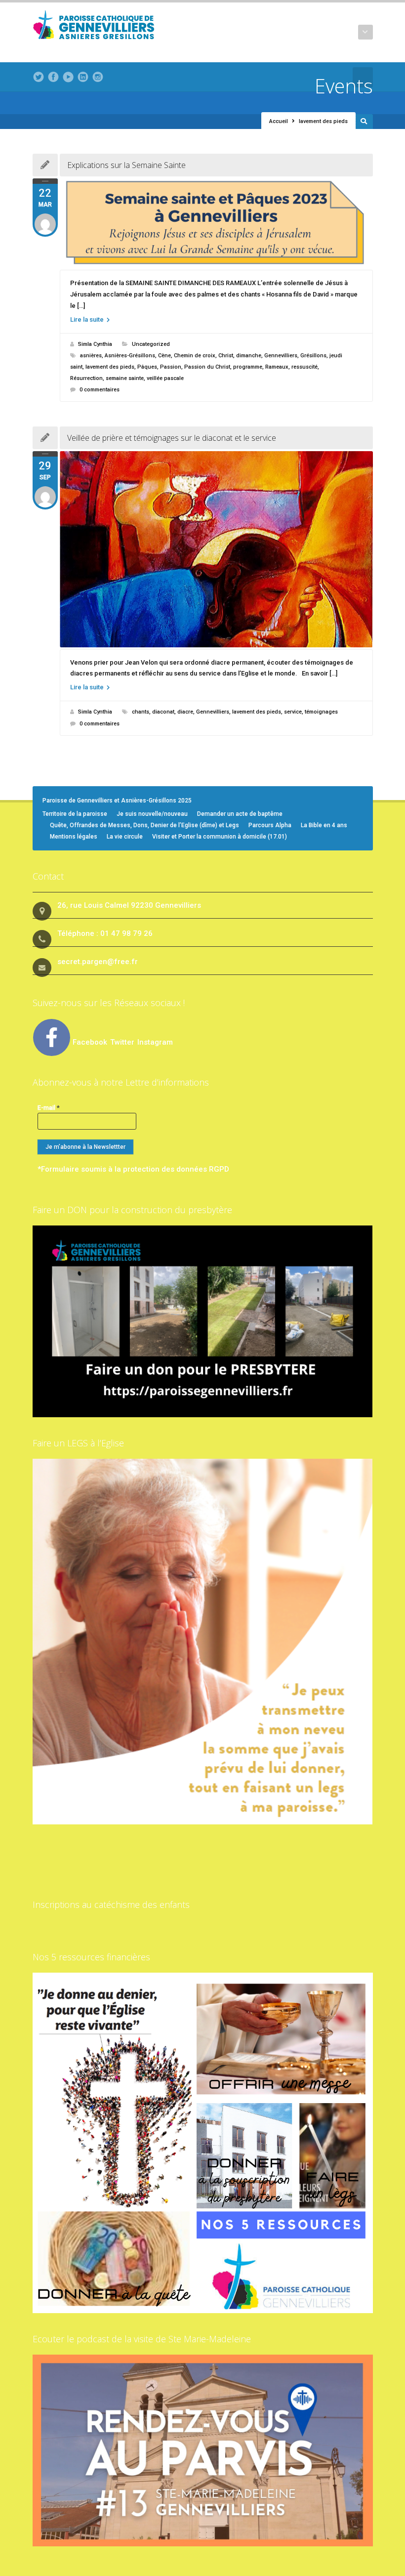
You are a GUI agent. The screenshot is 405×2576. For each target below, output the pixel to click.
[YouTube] (68, 77)
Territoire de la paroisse (75, 814)
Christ (226, 356)
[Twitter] (39, 77)
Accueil (279, 121)
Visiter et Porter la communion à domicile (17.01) (220, 837)
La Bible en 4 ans (324, 825)
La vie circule (125, 837)
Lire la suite (88, 319)
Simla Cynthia (95, 344)
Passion (171, 367)
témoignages (321, 712)
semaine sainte (125, 378)
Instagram (155, 1042)
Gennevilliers (281, 356)
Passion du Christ (207, 367)
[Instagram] (98, 77)
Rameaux (277, 367)
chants (141, 712)
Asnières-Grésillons (130, 356)
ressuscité (304, 367)
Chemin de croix (195, 356)
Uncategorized (151, 344)
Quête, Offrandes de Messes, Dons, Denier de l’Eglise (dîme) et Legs (144, 825)
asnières (91, 356)
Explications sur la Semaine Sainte (126, 165)
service (293, 712)
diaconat (163, 712)
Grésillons (313, 356)
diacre (185, 712)
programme (248, 367)
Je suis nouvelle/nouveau (152, 814)
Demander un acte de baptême (240, 814)
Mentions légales (74, 837)
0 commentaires (100, 390)
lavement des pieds (110, 367)
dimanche (249, 356)
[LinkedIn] (83, 77)
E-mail (49, 1108)
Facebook (90, 1042)
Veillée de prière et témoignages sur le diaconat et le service (172, 438)
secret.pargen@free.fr (98, 962)
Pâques (147, 367)
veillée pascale (165, 378)
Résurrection (86, 378)
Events (344, 86)
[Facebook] (53, 77)
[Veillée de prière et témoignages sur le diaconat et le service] (216, 549)
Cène (164, 356)
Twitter (123, 1042)
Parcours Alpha (270, 825)
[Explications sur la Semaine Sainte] (216, 223)
